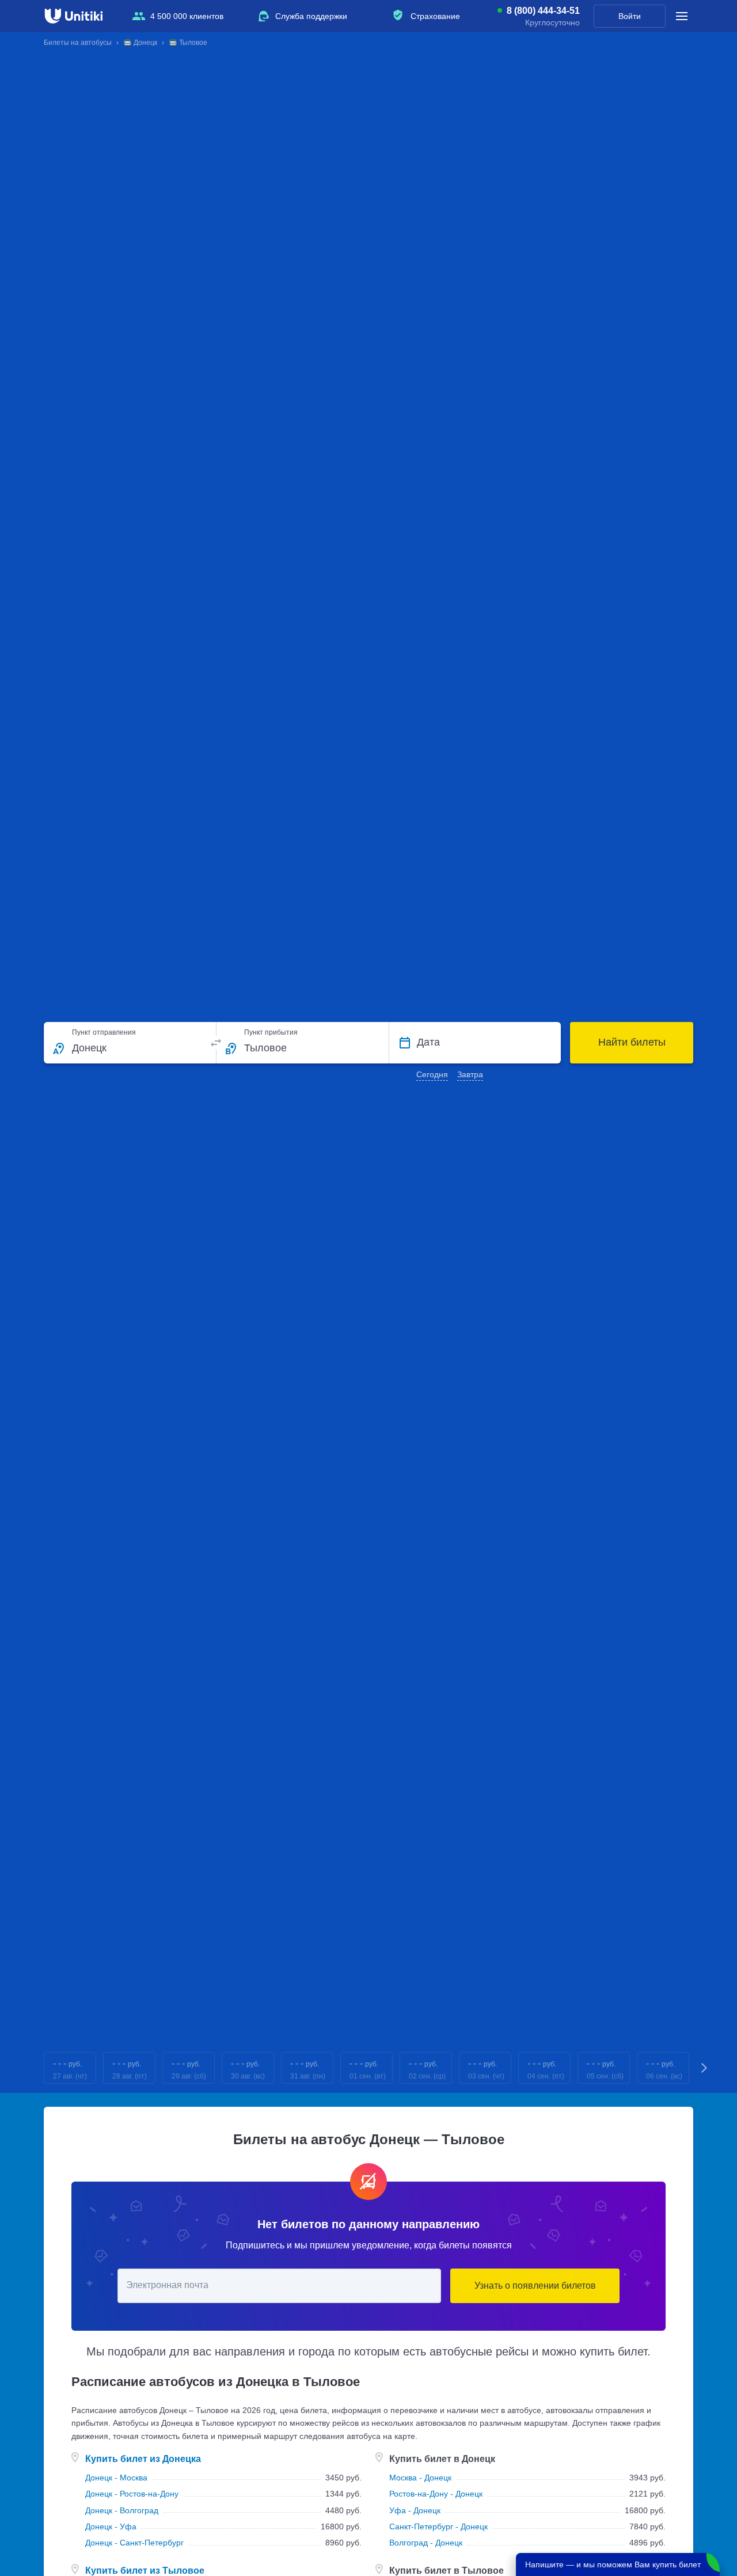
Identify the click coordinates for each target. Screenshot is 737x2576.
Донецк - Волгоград (122, 2510)
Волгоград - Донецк (426, 2543)
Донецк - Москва (116, 2478)
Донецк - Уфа (111, 2526)
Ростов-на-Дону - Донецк (436, 2494)
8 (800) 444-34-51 (543, 11)
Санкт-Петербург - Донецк (438, 2526)
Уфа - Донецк (415, 2510)
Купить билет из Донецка (143, 2459)
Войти (630, 16)
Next (705, 2068)
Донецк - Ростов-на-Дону (132, 2494)
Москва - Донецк (420, 2478)
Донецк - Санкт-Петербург (134, 2543)
